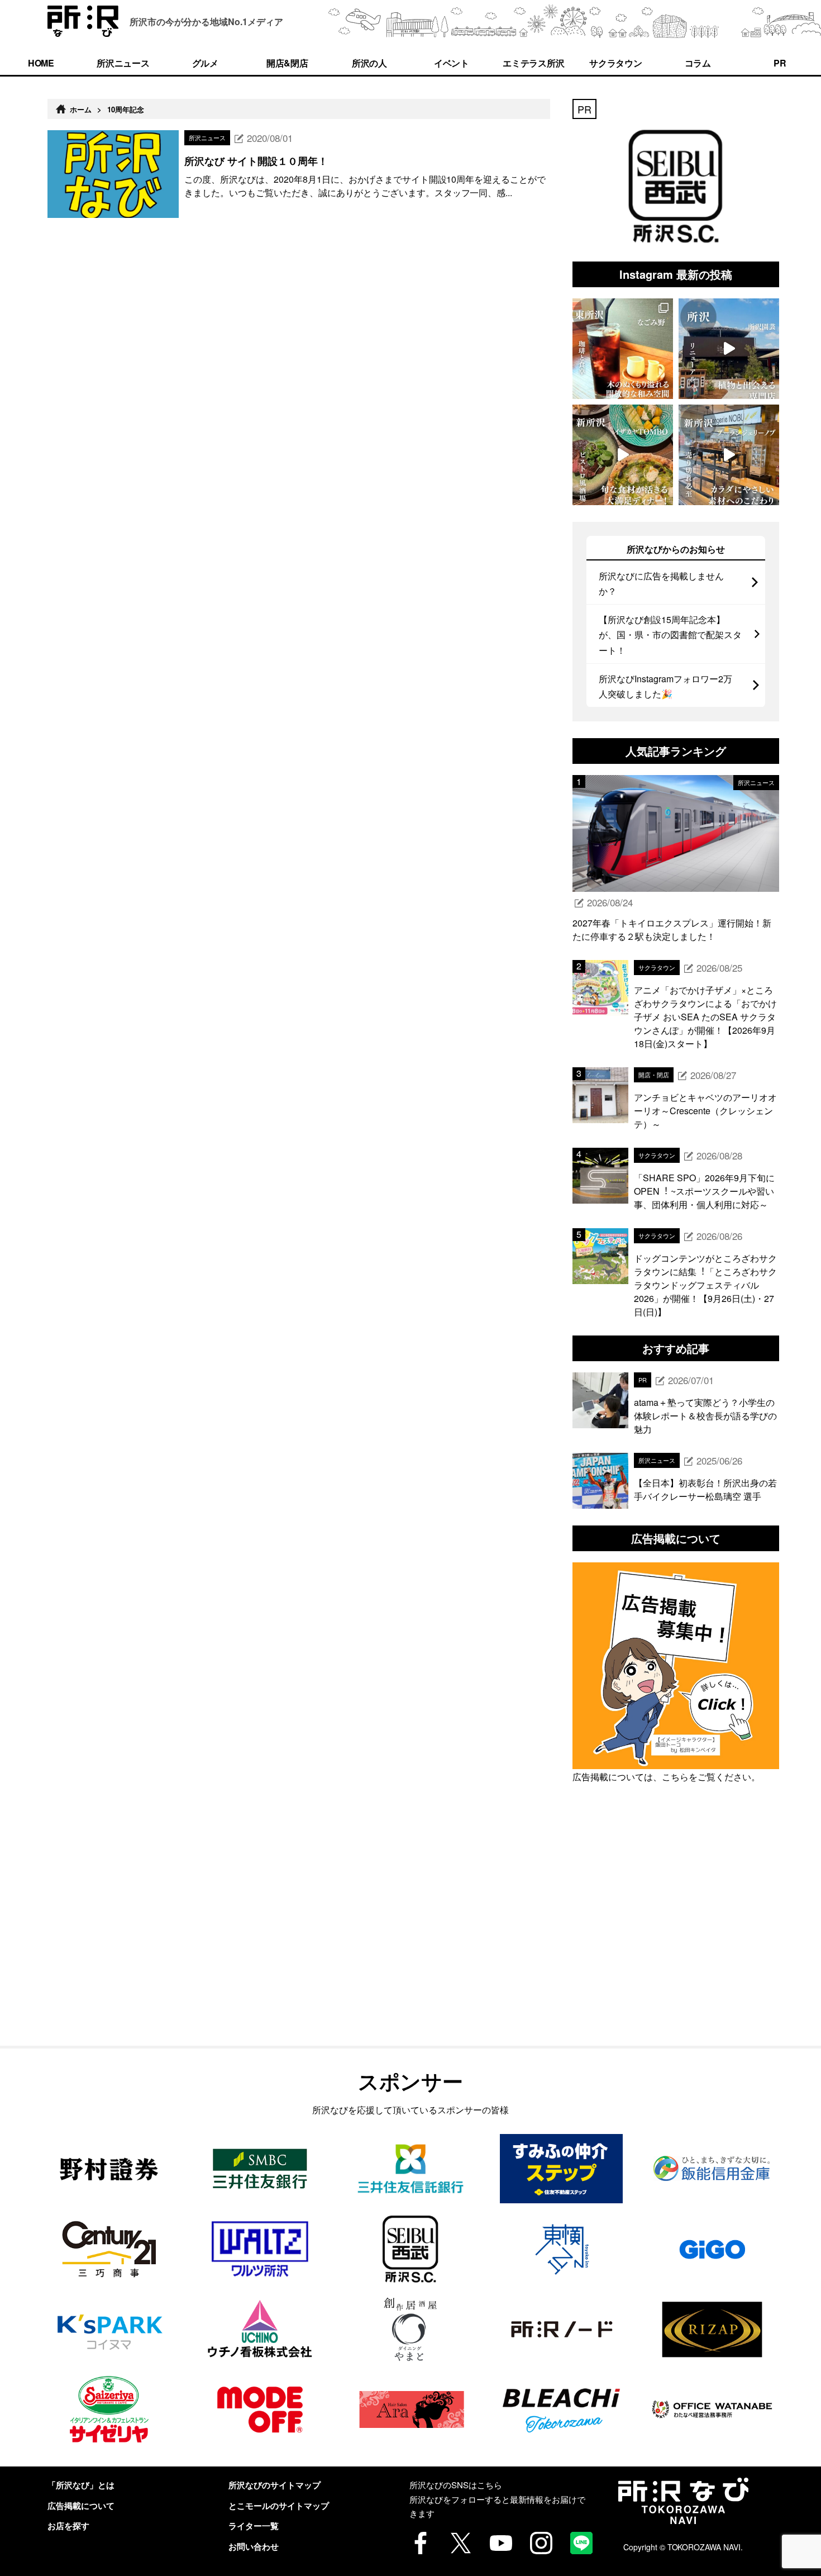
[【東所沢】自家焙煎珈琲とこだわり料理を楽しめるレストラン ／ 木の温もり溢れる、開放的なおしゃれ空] (623, 349)
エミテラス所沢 (534, 63)
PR (780, 63)
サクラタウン (616, 63)
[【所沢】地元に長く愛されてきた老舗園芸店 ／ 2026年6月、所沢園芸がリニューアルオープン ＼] (729, 349)
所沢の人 (370, 63)
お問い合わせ (254, 2546)
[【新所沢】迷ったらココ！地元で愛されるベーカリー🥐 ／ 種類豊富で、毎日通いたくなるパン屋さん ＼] (729, 455)
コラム (698, 63)
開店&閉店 (288, 63)
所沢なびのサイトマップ (275, 2485)
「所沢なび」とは (81, 2485)
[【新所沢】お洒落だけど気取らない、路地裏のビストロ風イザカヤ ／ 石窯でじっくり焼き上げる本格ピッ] (623, 455)
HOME (41, 63)
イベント (452, 63)
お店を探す (68, 2526)
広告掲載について (81, 2506)
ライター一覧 (254, 2526)
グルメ (206, 63)
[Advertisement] (676, 1940)
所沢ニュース (123, 63)
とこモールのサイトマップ (279, 2506)
